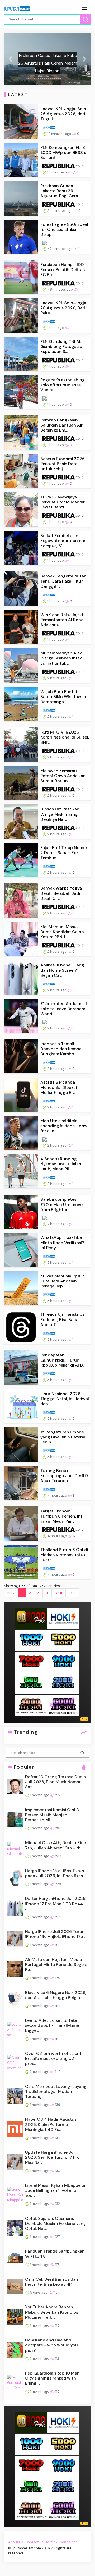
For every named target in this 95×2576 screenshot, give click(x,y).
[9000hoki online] (63, 1662)
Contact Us (34, 2542)
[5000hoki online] (63, 1640)
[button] (11, 59)
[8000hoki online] (31, 1619)
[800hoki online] (31, 1684)
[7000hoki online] (31, 1662)
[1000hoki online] (31, 1640)
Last (72, 1593)
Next (59, 1593)
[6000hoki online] (63, 1705)
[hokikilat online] (63, 1619)
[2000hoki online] (63, 1684)
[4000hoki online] (31, 1705)
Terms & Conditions (61, 2542)
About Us (16, 2542)
